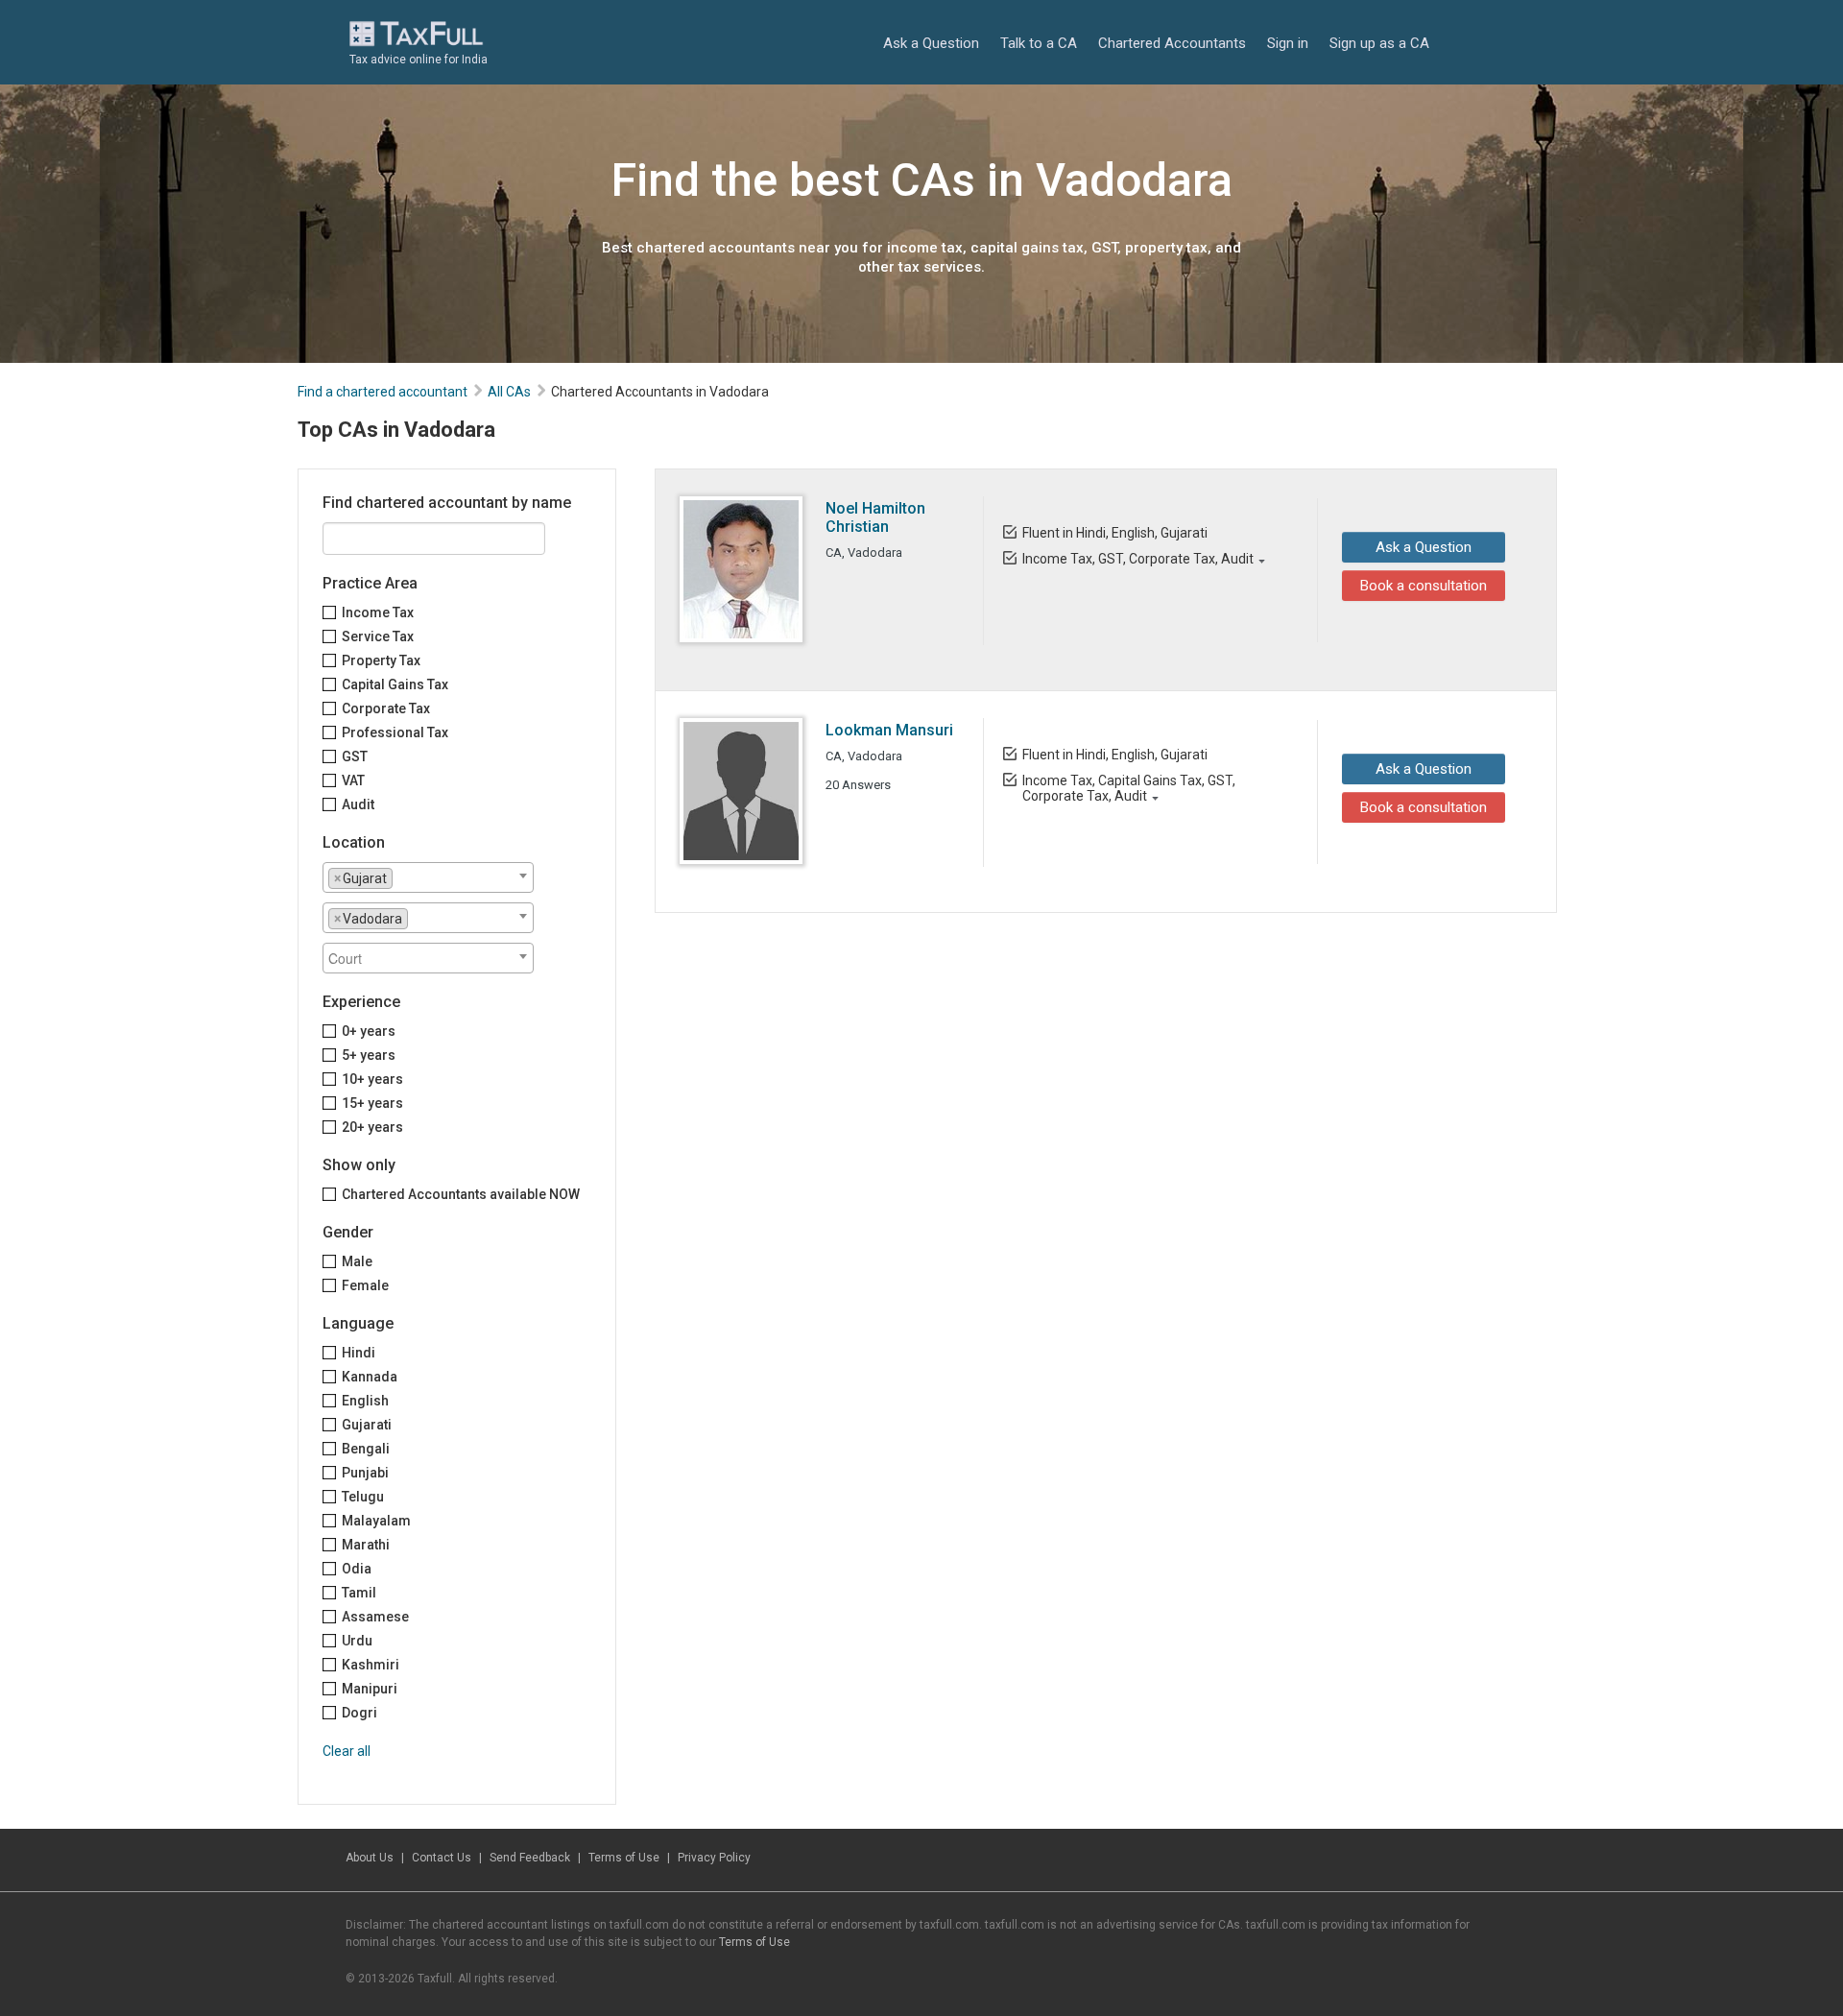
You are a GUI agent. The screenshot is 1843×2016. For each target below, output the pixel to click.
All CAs (509, 392)
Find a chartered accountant (383, 392)
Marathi (366, 1545)
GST (355, 756)
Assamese (375, 1617)
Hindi (359, 1353)
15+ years (372, 1103)
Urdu (357, 1641)
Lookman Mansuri (889, 730)
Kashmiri (371, 1665)
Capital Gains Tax (395, 684)
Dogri (359, 1713)
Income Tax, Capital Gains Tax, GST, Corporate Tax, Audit (1129, 788)
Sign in (1288, 43)
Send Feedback (530, 1858)
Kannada (370, 1377)
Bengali (366, 1449)
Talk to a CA (1039, 43)
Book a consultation (1424, 586)
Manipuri (370, 1689)
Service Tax (378, 636)
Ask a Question (931, 43)
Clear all (347, 1751)
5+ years (369, 1055)
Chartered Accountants (1172, 43)
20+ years (372, 1127)
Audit (358, 804)
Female (365, 1285)
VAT (353, 780)
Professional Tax (395, 732)
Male (357, 1261)
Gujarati (367, 1425)
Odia (357, 1569)
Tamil (359, 1593)
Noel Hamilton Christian (875, 517)
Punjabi (365, 1473)
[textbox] (403, 877)
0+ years (369, 1031)
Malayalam (376, 1521)
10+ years (372, 1079)
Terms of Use (624, 1858)
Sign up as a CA (1379, 43)
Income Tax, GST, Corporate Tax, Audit (1138, 559)
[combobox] (428, 877)
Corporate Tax (386, 708)
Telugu (363, 1497)
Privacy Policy (714, 1858)
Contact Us (442, 1858)
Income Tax (378, 612)
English (365, 1401)
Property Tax (381, 660)
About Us (370, 1858)
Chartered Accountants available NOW (461, 1194)
